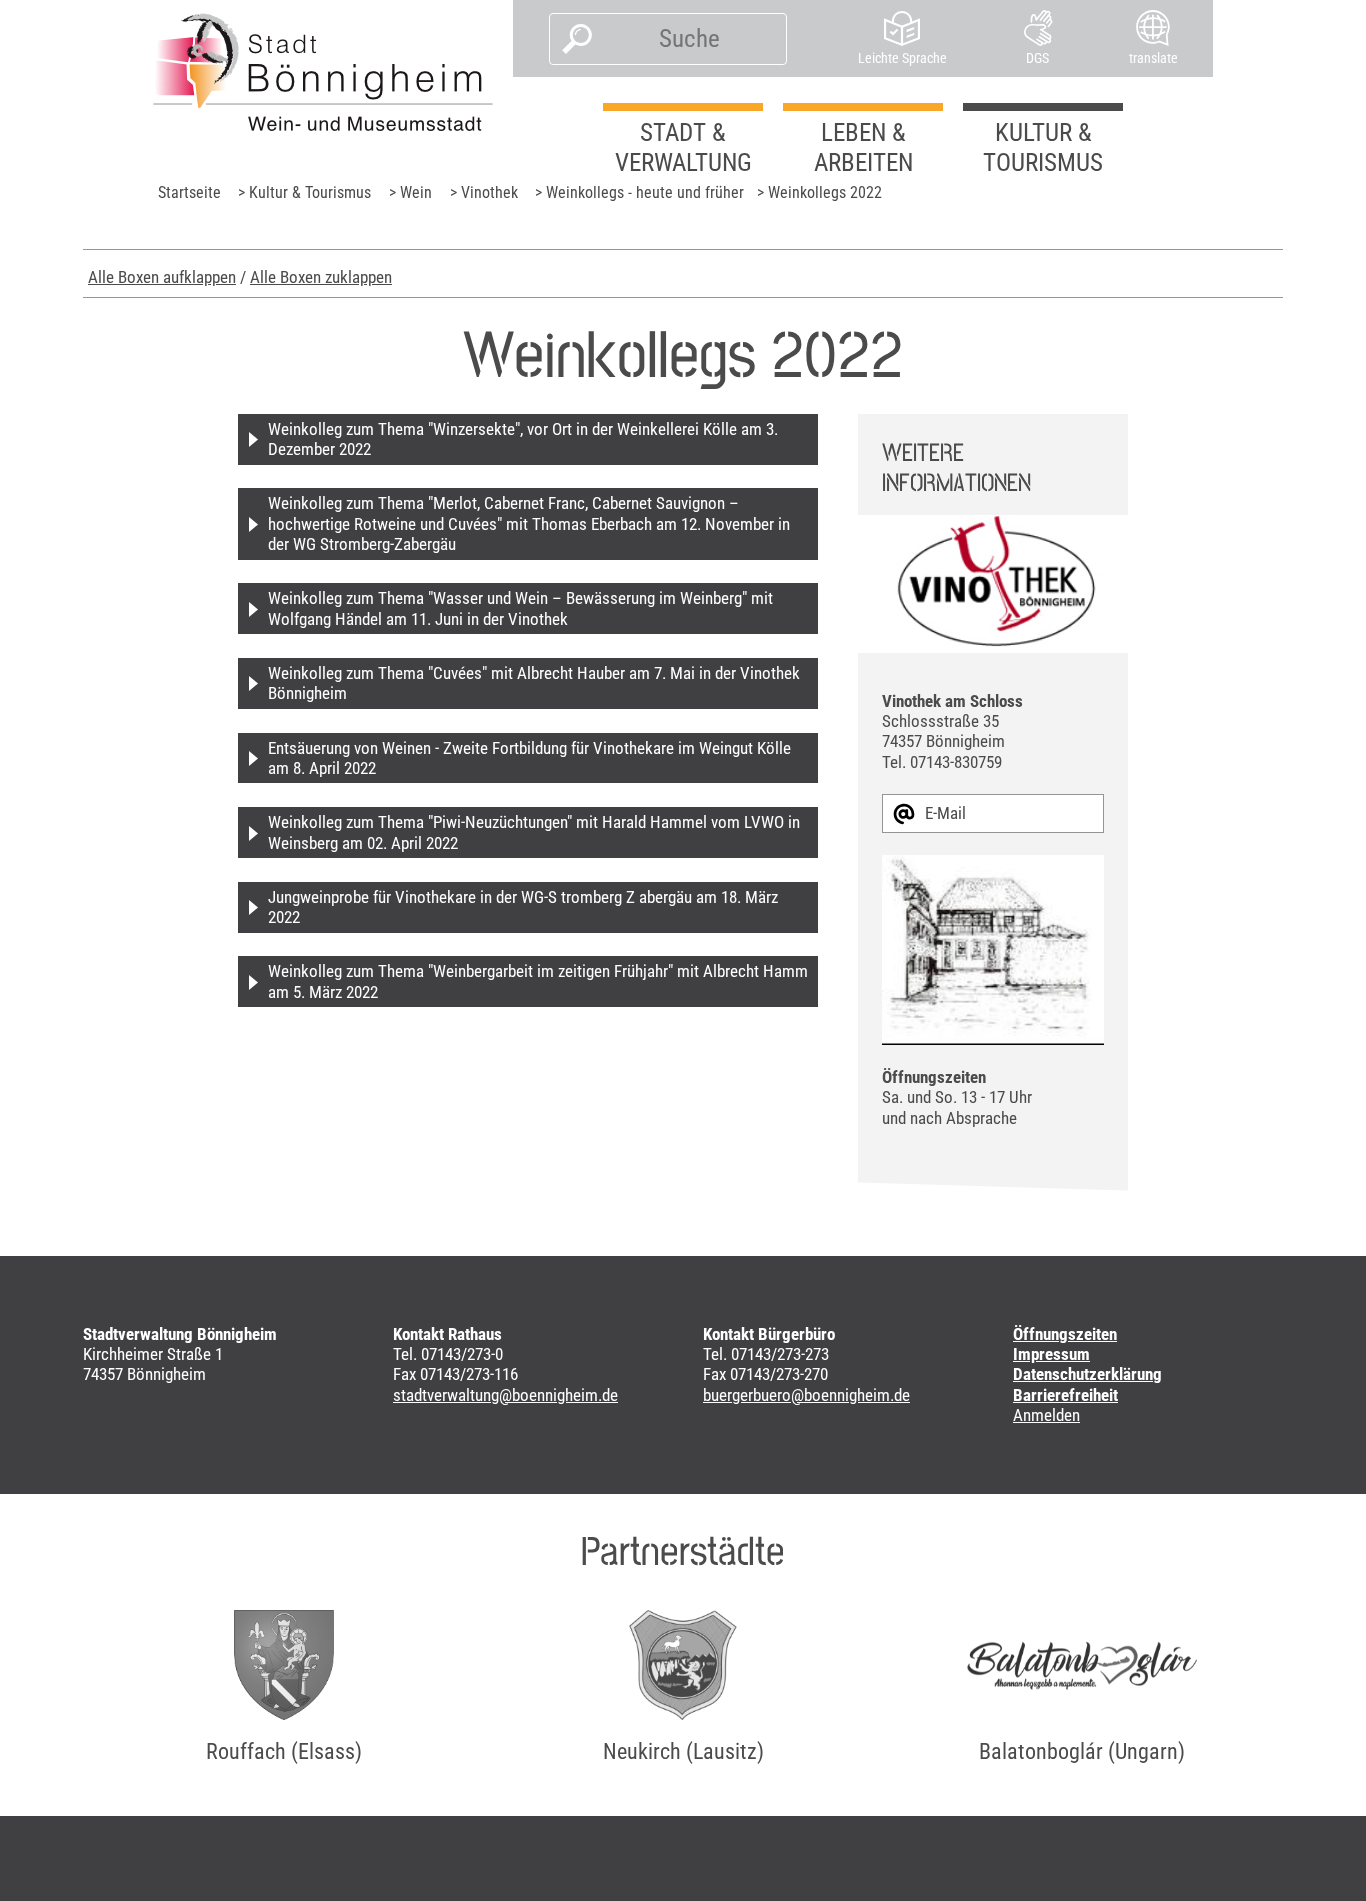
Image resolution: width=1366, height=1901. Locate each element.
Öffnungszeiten (1065, 1334)
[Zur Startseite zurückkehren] (323, 72)
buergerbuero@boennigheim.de (806, 1395)
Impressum (1051, 1354)
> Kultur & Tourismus (304, 192)
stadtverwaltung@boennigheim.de (505, 1395)
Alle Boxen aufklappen (162, 277)
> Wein (410, 192)
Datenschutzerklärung (1087, 1374)
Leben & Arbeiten (863, 147)
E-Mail (945, 813)
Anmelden (1046, 1415)
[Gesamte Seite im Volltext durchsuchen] (571, 39)
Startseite (189, 192)
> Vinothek (484, 192)
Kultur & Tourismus (1043, 147)
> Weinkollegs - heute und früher (639, 192)
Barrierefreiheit (1065, 1395)
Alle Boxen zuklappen (321, 277)
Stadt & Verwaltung (683, 147)
